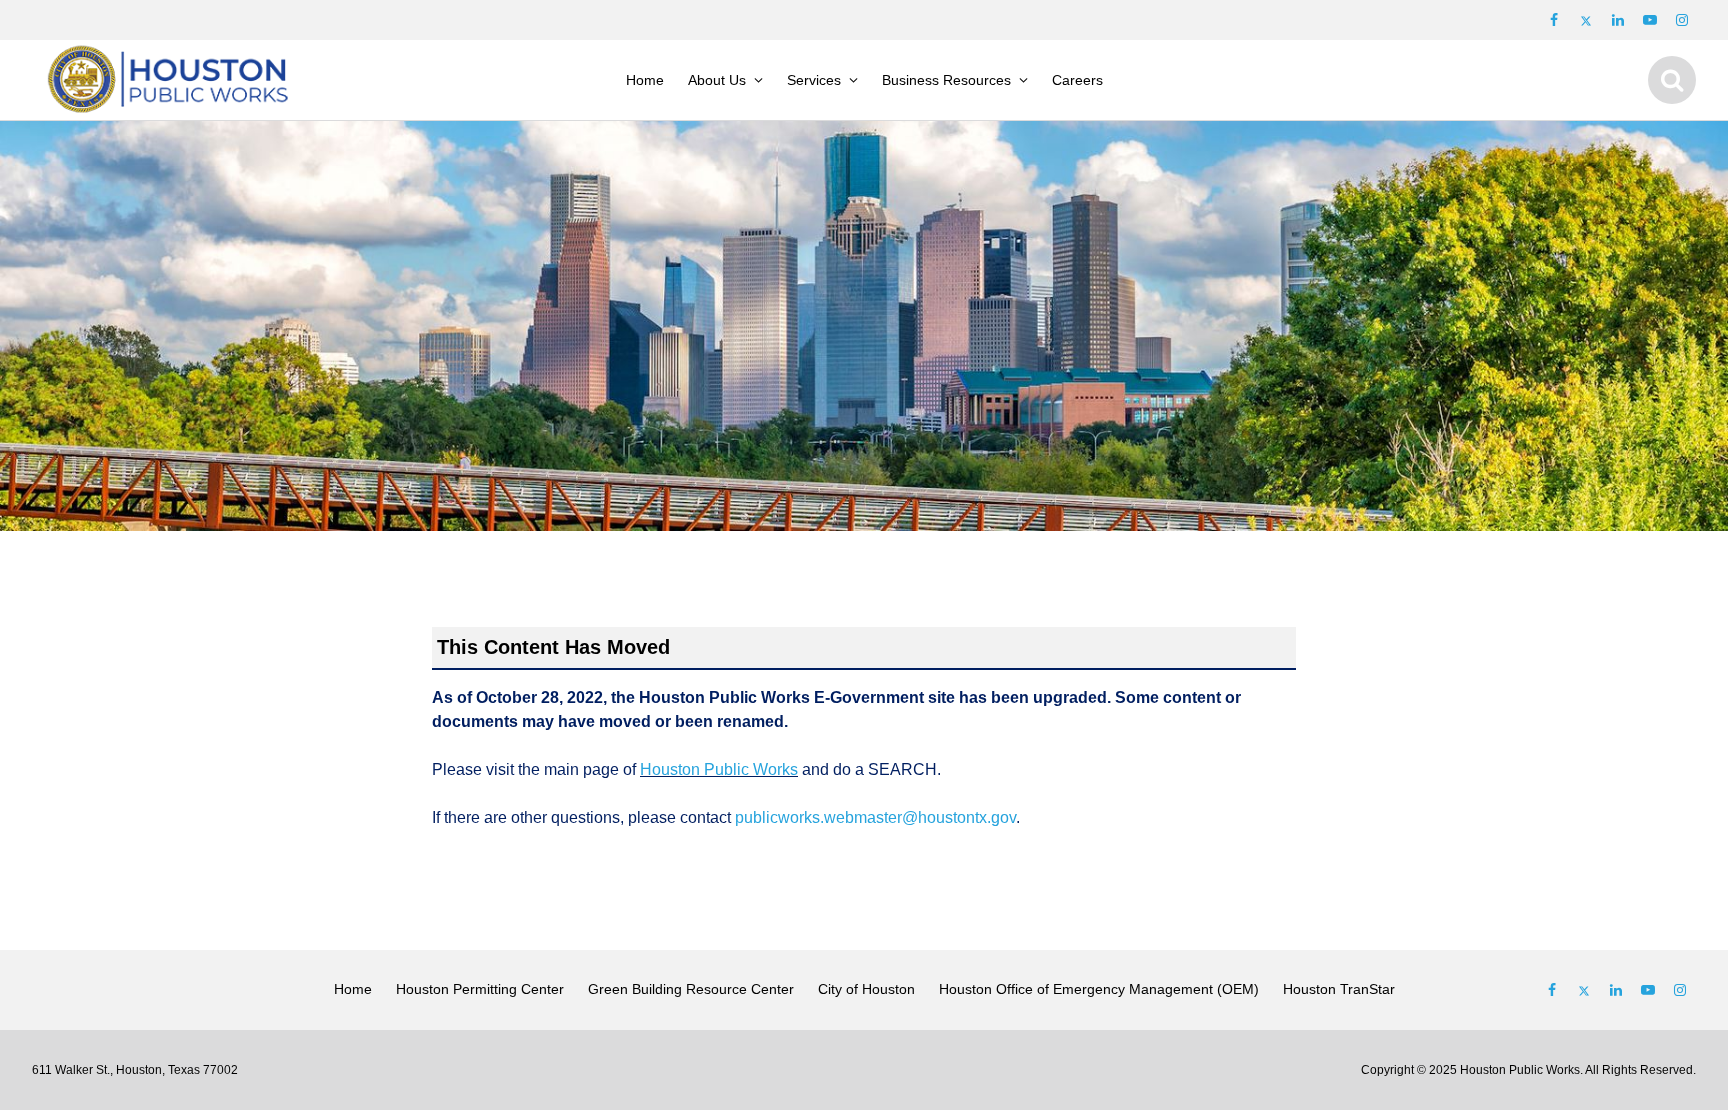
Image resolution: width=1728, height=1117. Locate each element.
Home (645, 80)
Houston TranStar (1339, 989)
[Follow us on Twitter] (1586, 20)
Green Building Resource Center (691, 989)
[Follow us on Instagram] (1682, 20)
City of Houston (866, 989)
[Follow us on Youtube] (1650, 20)
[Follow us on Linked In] (1616, 990)
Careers (1077, 80)
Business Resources (946, 80)
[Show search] (1672, 80)
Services (814, 80)
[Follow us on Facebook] (1554, 20)
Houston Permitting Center (480, 989)
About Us (717, 80)
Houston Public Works (719, 769)
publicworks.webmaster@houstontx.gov (875, 817)
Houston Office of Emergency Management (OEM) (1099, 989)
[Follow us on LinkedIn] (1618, 20)
